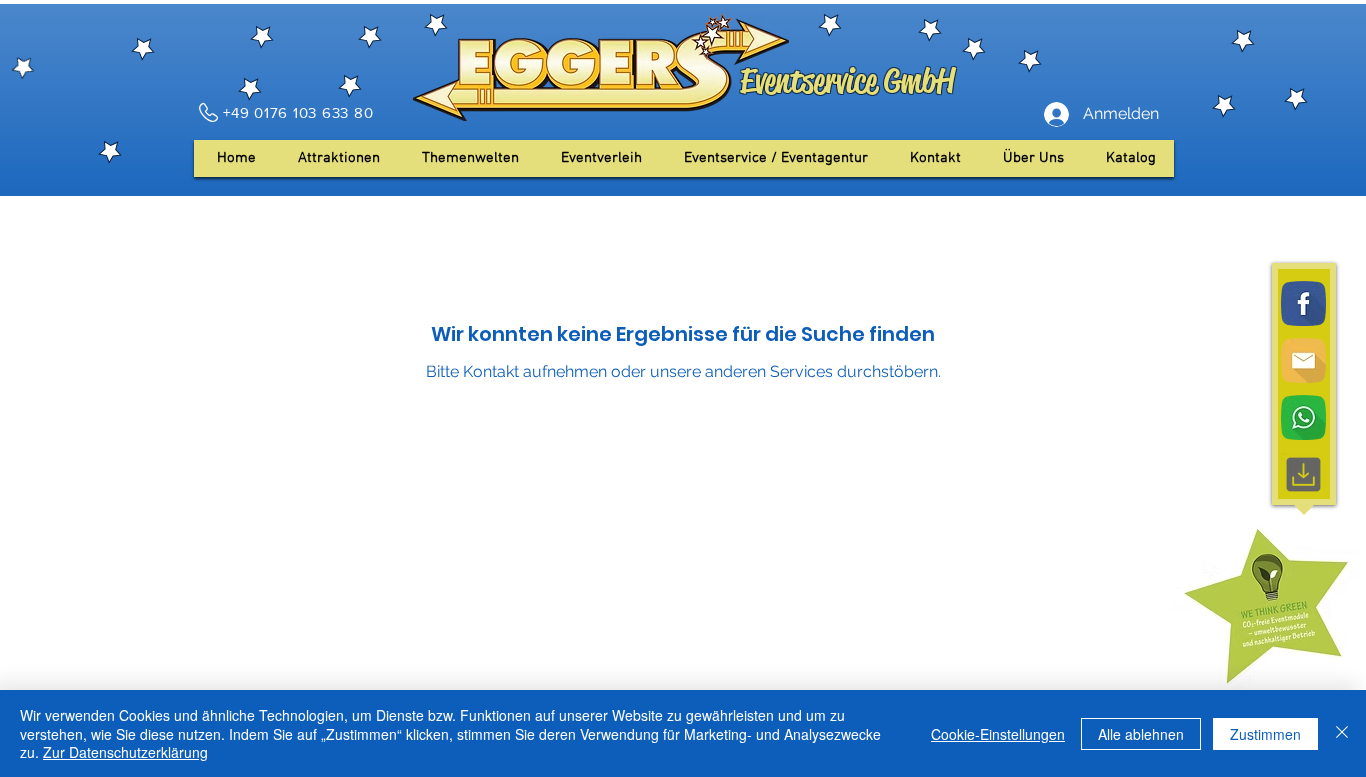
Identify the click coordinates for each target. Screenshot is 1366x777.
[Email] (1303, 360)
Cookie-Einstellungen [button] (998, 734)
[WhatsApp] (1303, 417)
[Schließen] (1342, 733)
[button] (1033, 158)
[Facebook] (1303, 303)
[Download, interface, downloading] (1303, 474)
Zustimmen (1265, 734)
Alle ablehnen (1141, 734)
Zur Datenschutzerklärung (125, 752)
